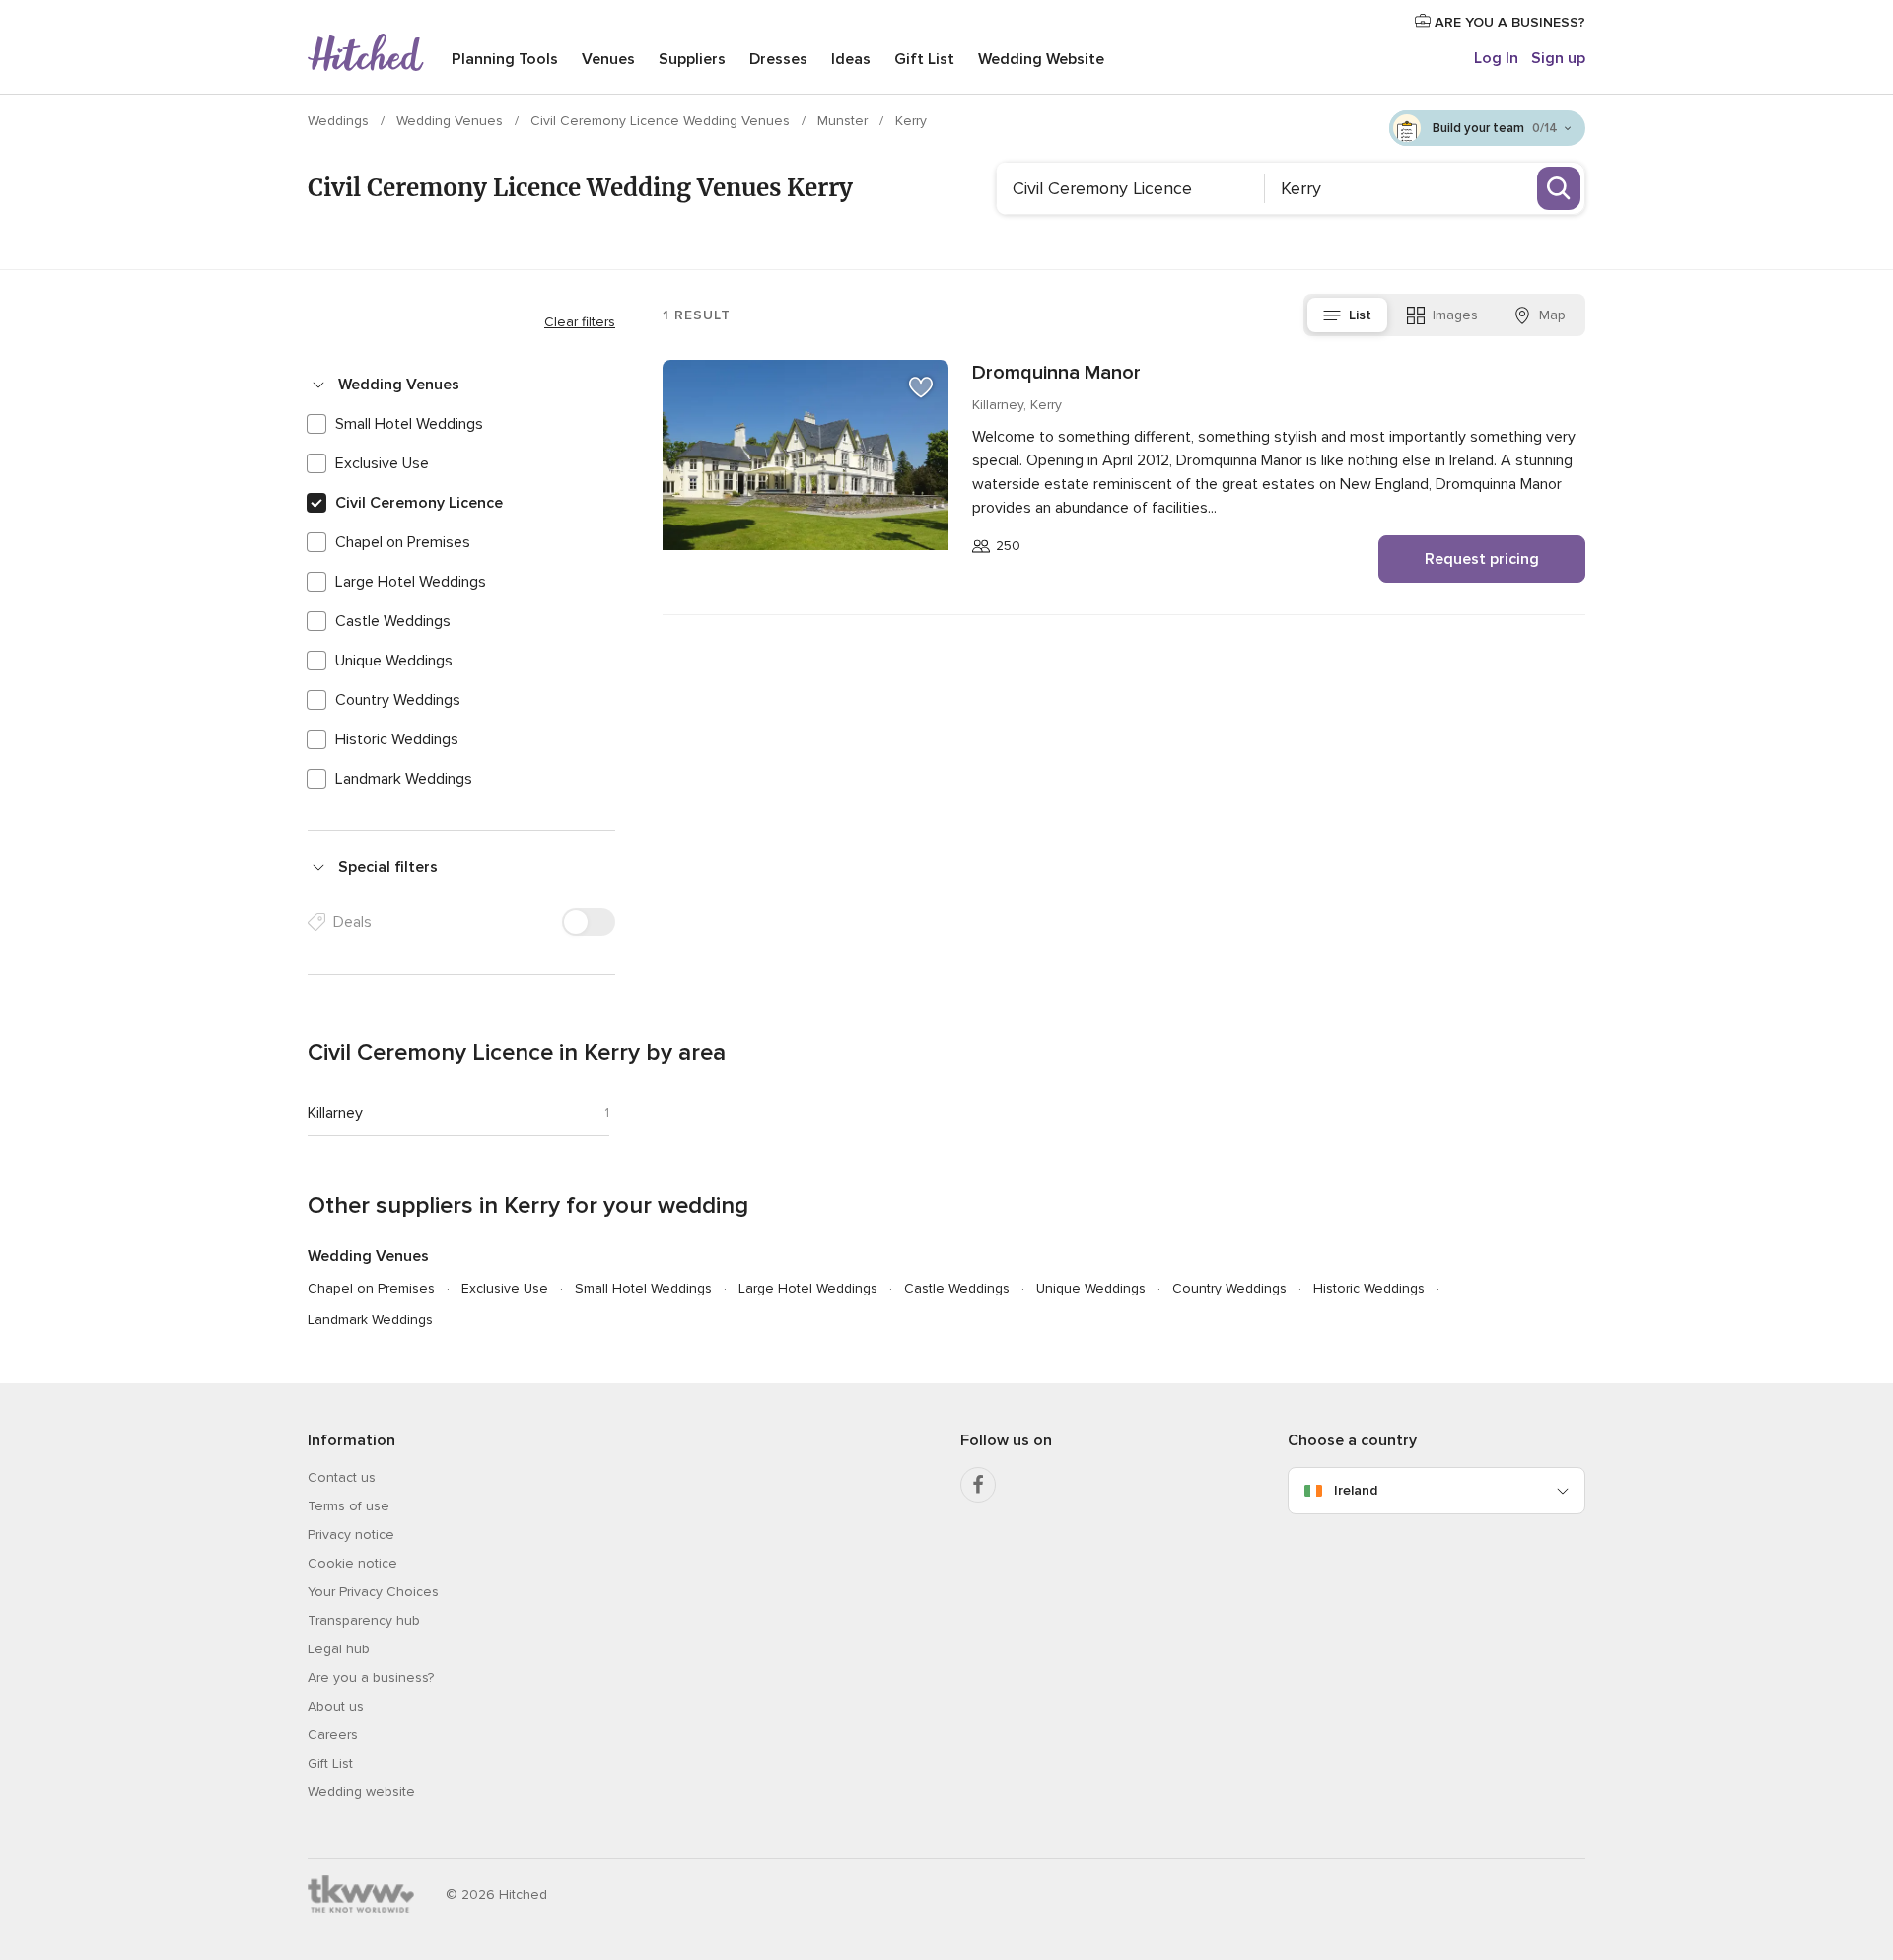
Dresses (778, 59)
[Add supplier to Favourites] (921, 387)
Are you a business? (371, 1678)
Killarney (335, 1113)
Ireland (1356, 1490)
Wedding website (361, 1792)
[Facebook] (978, 1485)
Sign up (1558, 58)
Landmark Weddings (404, 779)
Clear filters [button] (580, 322)
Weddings (340, 121)
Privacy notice (351, 1535)
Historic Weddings (397, 739)
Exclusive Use (382, 463)
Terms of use (349, 1506)
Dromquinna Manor (1056, 373)
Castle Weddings (393, 621)
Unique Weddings (394, 661)
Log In (1496, 58)
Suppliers (692, 59)
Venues (608, 59)
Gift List (924, 59)
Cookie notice (352, 1563)
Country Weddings (398, 700)
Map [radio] (1552, 315)
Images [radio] (1455, 315)
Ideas (851, 59)
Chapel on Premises (403, 542)
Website (1041, 59)
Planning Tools (505, 59)
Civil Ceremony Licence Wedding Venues (662, 121)
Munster (844, 121)
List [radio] (1360, 315)
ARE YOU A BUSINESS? (1508, 22)
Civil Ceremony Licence (419, 503)
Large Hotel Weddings (411, 582)
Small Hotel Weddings (409, 424)
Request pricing (1482, 559)
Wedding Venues (452, 121)
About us (336, 1706)
